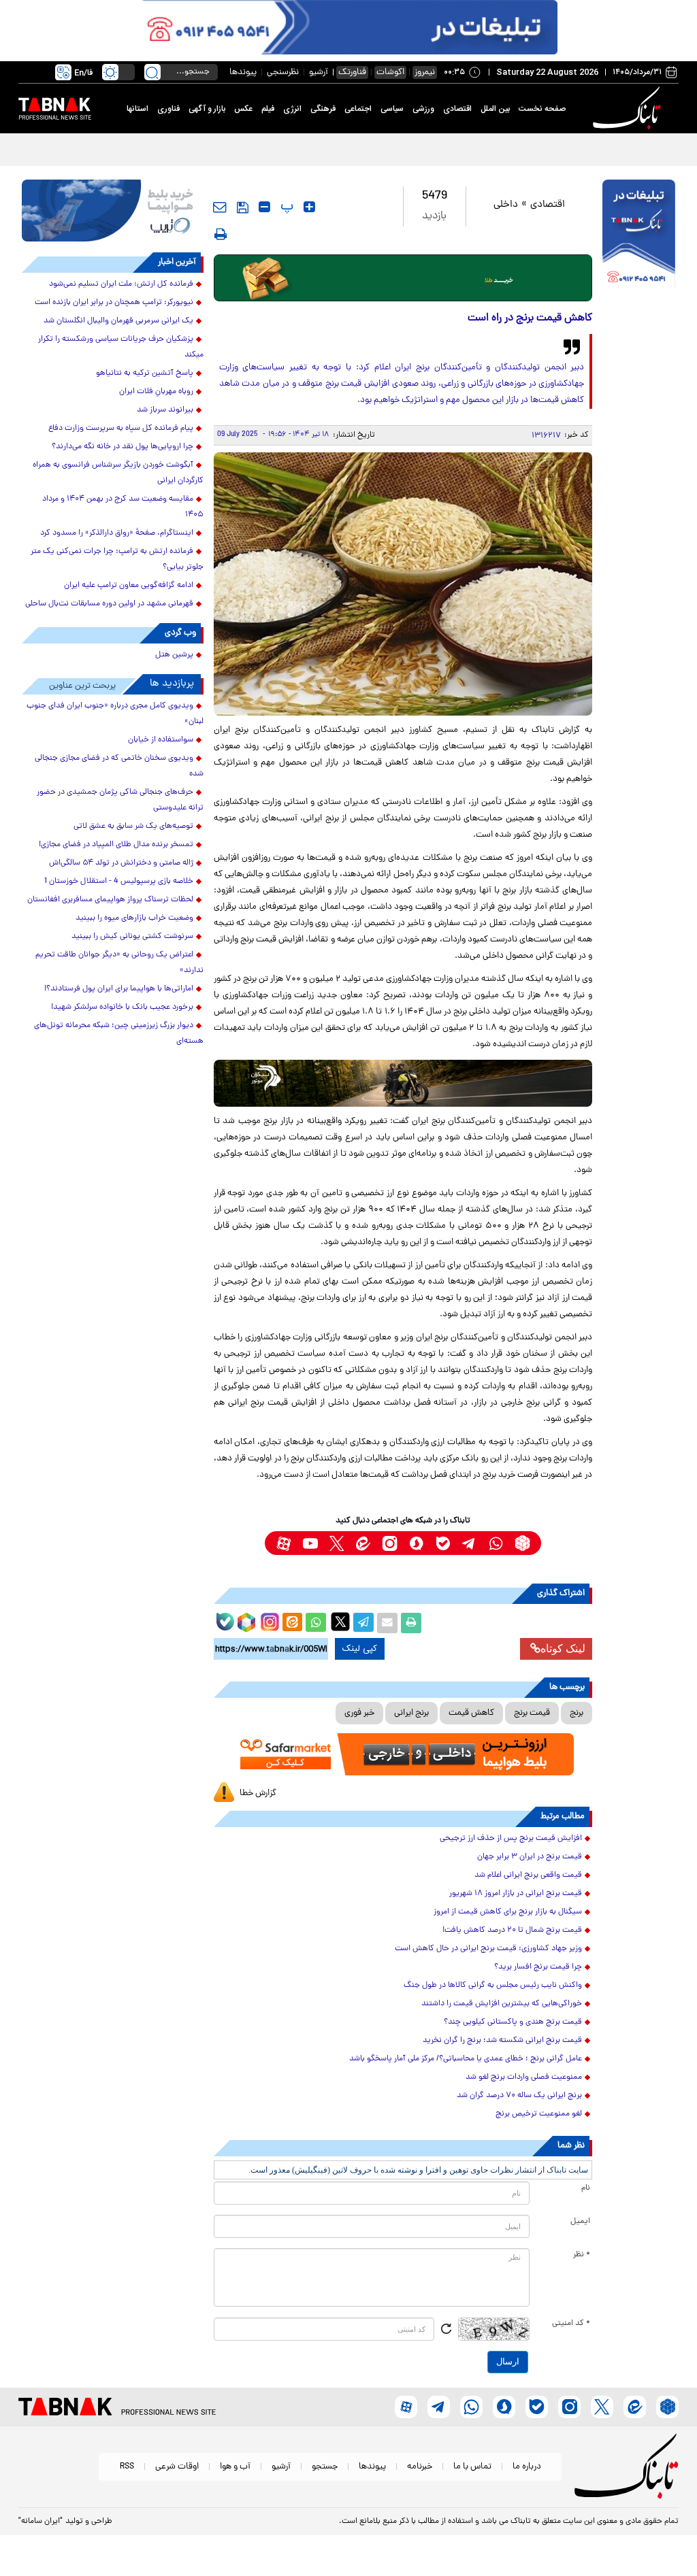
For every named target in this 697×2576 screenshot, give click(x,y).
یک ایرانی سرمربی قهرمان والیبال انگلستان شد (118, 321)
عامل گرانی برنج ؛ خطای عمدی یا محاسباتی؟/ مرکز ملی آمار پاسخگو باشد (466, 2059)
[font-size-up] (309, 207)
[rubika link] (522, 1543)
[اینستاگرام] (268, 1620)
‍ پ (285, 207)
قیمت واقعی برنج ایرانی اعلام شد (528, 1875)
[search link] (152, 72)
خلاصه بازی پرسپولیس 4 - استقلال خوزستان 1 (119, 882)
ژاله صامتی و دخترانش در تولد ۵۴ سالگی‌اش (121, 863)
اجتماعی (358, 109)
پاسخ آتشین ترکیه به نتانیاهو (145, 373)
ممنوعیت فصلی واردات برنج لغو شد (524, 2077)
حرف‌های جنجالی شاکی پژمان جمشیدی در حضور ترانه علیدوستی (120, 800)
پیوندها (243, 72)
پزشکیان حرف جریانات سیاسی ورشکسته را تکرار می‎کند (121, 347)
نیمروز (425, 72)
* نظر (582, 2255)
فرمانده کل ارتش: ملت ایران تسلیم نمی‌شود (121, 284)
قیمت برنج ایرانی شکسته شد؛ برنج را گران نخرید (502, 2041)
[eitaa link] (363, 1543)
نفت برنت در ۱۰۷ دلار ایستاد (618, 149)
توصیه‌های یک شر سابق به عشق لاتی (133, 826)
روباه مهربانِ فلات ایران (156, 392)
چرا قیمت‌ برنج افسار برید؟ (538, 1967)
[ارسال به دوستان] (387, 1623)
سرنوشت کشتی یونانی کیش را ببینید (132, 937)
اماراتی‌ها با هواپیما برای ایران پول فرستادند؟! (119, 989)
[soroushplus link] (416, 1543)
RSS (127, 2467)
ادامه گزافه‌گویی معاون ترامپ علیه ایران (129, 586)
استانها (137, 109)
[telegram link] (469, 1543)
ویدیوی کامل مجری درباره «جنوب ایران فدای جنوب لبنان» (115, 714)
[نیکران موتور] (403, 1083)
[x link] (337, 1543)
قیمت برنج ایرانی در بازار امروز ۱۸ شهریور (516, 1894)
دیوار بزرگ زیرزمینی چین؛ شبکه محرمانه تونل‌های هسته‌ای (119, 1034)
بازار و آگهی (207, 109)
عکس (243, 109)
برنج (577, 1713)
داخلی (506, 205)
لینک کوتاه (563, 1649)
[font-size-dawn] (264, 207)
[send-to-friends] (220, 207)
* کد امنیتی (571, 2324)
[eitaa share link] (292, 1623)
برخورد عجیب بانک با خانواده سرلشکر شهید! (122, 1007)
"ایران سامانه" (40, 2522)
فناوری (168, 109)
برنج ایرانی (411, 1713)
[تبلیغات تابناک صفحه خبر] (639, 235)
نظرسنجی (283, 72)
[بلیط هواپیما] (113, 211)
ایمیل (580, 2222)
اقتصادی (457, 109)
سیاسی (392, 109)
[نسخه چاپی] (411, 1623)
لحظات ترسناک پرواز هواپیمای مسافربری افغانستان (110, 900)
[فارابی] (403, 278)
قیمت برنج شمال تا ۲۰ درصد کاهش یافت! (512, 1930)
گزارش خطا (258, 1793)
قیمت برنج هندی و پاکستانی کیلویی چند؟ (513, 2022)
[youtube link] (310, 1543)
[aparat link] (283, 1543)
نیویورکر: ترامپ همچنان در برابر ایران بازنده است (114, 303)
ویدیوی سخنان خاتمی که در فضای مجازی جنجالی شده (119, 766)
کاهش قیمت (471, 1713)
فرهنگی (323, 109)
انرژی (292, 109)
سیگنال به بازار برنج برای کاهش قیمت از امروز (508, 1912)
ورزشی (423, 109)
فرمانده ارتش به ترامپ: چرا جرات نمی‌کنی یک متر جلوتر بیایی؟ (117, 559)
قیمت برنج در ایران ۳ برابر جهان (530, 1857)
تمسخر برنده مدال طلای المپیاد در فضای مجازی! (116, 845)
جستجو (325, 2467)
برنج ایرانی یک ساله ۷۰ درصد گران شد (519, 2096)
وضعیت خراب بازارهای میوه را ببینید (134, 918)
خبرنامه (420, 2467)
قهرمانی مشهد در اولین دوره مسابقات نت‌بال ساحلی (109, 604)
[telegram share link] (363, 1623)
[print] (221, 234)
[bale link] (443, 1543)
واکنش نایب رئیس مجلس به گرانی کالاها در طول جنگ (493, 1986)
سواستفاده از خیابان (161, 740)
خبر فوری (359, 1713)
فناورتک (352, 72)
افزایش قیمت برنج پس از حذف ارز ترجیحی (511, 1839)
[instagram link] (390, 1543)
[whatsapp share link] (316, 1623)
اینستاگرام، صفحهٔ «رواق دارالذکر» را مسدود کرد (117, 533)
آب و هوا (235, 2467)
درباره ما (527, 2467)
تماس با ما (472, 2467)
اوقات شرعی (177, 2467)
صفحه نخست (542, 109)
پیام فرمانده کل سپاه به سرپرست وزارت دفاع (121, 429)
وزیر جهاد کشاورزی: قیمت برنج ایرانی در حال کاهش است (488, 1949)
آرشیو (319, 72)
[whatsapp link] (496, 1543)
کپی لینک (360, 1649)
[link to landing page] (629, 108)
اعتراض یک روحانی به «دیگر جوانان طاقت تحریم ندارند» (119, 963)
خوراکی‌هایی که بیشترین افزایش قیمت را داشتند (502, 2004)
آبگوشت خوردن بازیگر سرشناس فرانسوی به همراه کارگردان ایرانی (118, 473)
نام (586, 2188)
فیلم (268, 109)
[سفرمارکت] (403, 1754)
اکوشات (390, 72)
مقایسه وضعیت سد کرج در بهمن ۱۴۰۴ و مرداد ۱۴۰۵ (123, 507)
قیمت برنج (532, 1713)
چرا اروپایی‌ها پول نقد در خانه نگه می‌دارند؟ (123, 447)
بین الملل (495, 109)
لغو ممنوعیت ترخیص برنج (539, 2114)
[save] (243, 207)
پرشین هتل (174, 655)
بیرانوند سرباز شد (165, 410)
